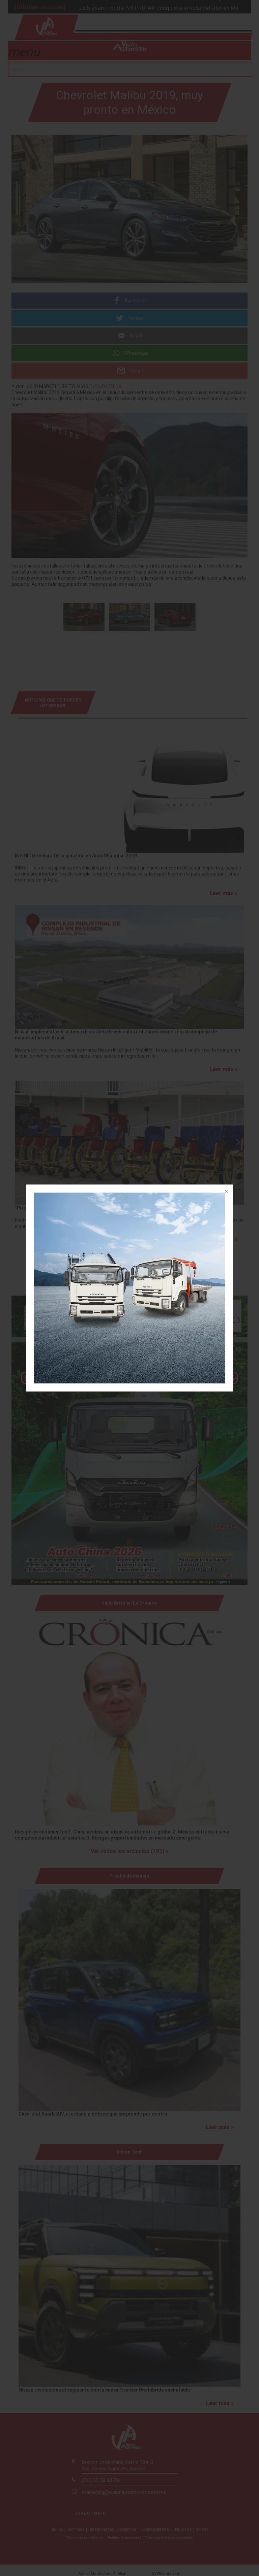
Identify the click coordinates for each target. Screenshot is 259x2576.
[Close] (226, 1192)
